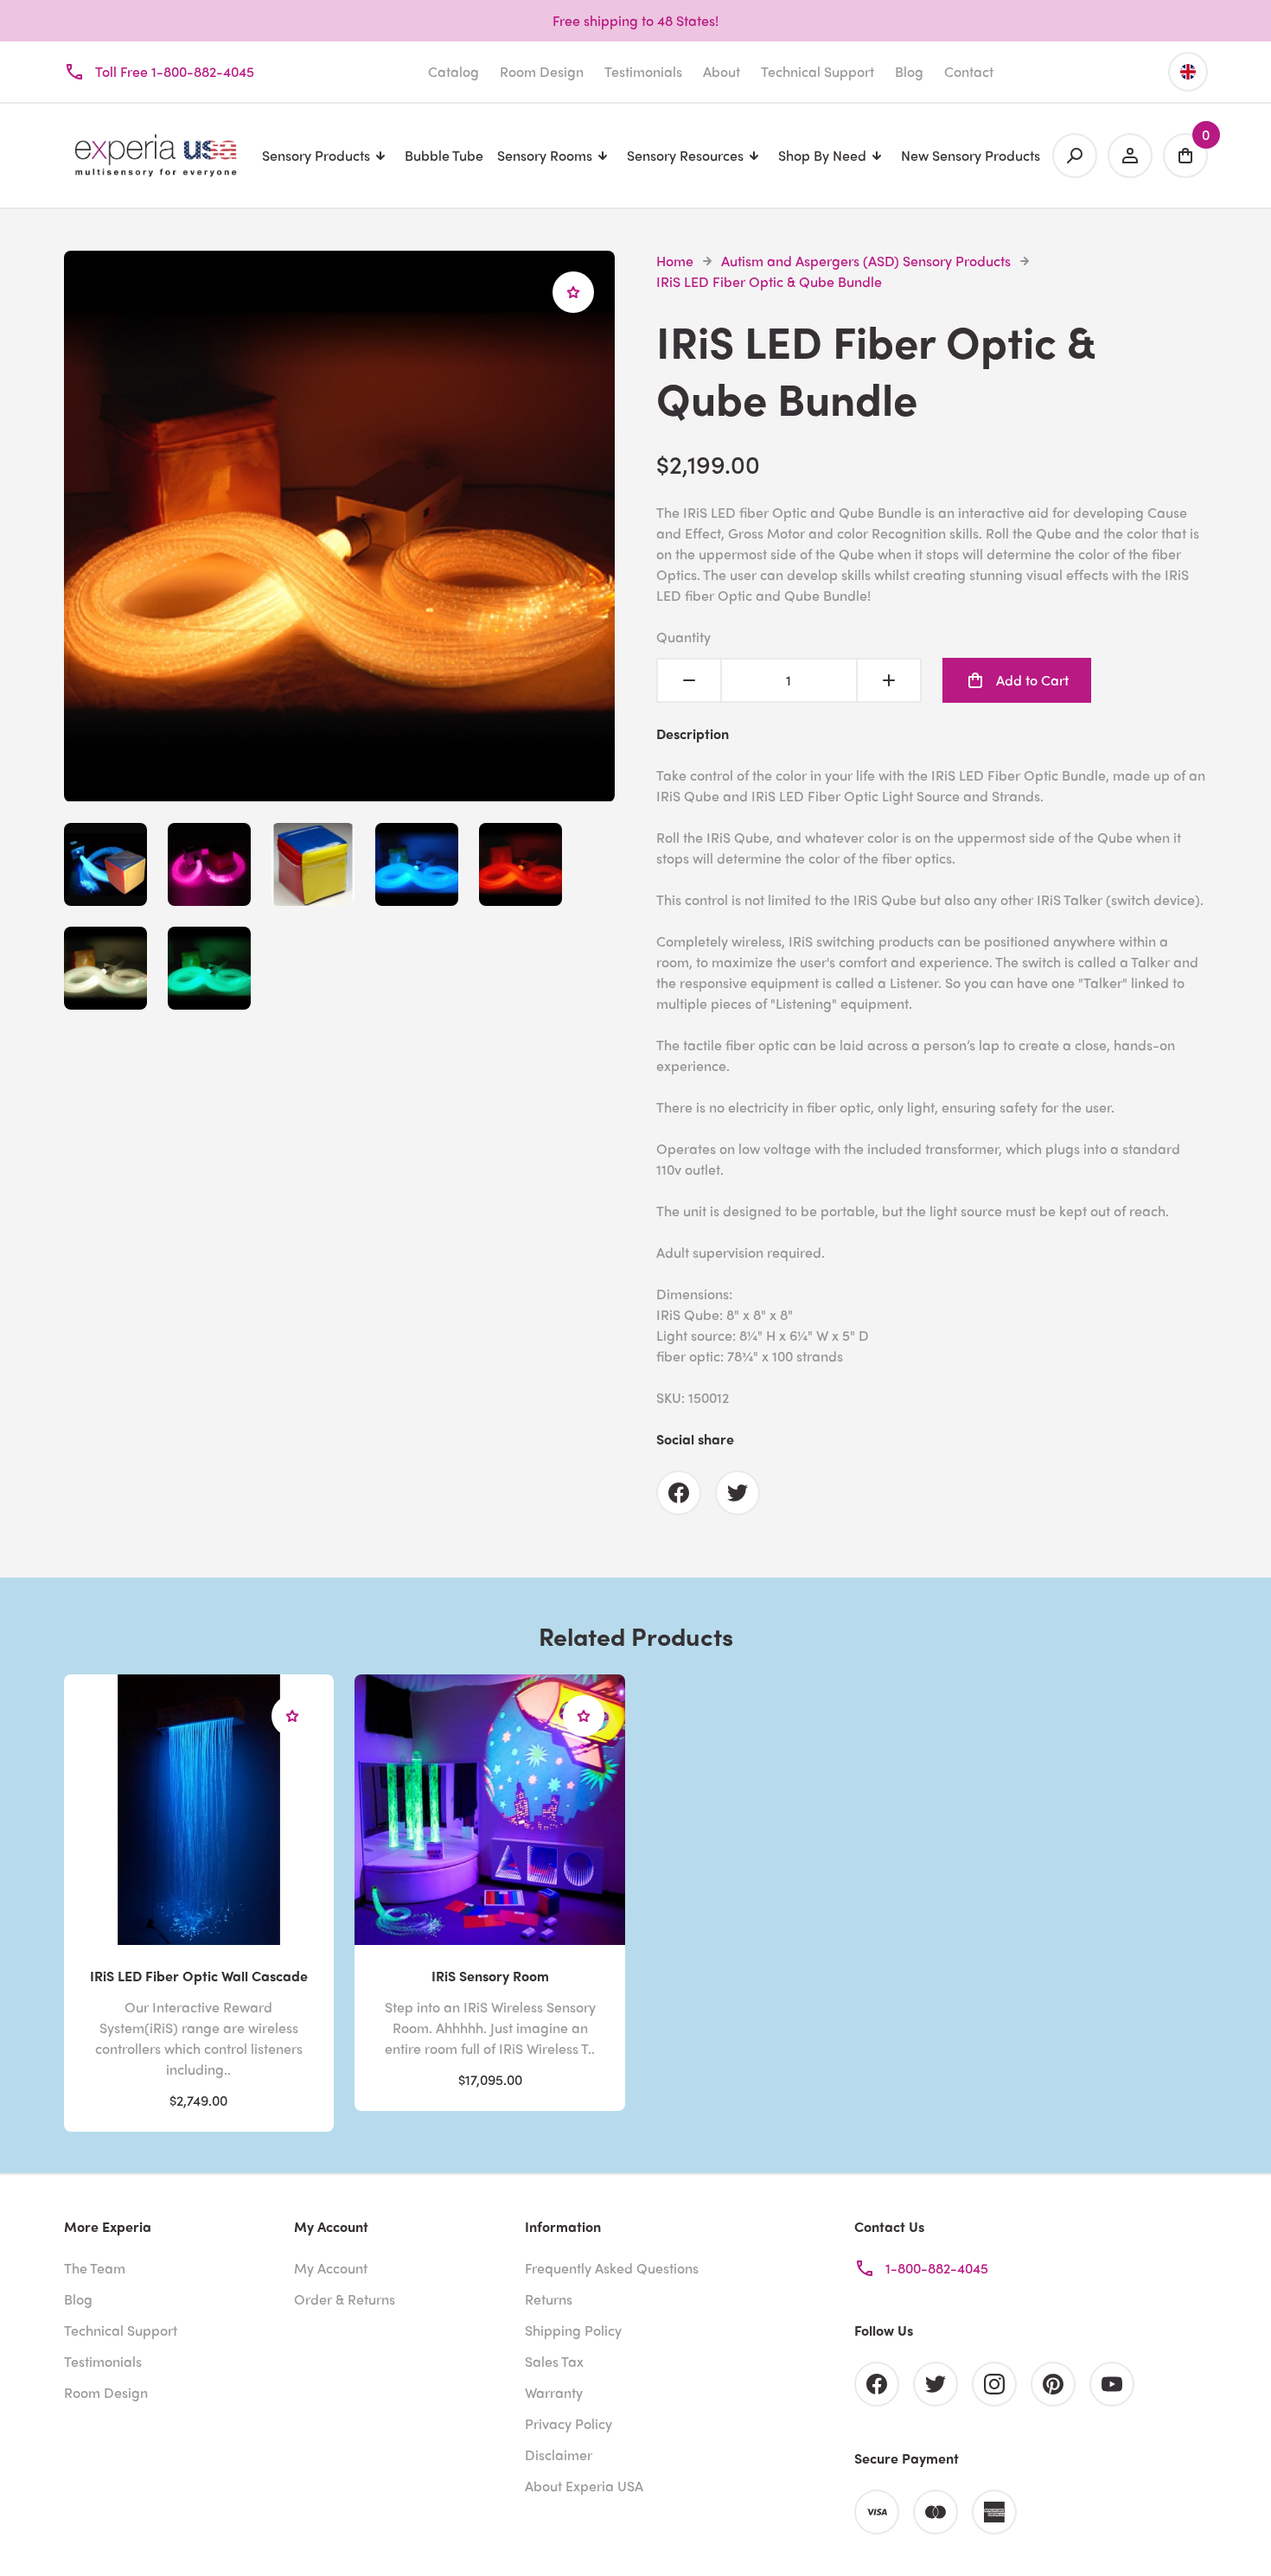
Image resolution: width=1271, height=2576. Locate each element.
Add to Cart (1032, 680)
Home (675, 261)
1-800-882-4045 (937, 2268)
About (722, 71)
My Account (331, 2268)
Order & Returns (345, 2299)
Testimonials (643, 71)
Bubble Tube (444, 155)
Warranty (554, 2392)
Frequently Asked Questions (612, 2268)
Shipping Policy (573, 2330)
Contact (969, 71)
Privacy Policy (568, 2423)
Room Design (542, 71)
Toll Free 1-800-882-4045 (175, 71)
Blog (909, 71)
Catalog (453, 71)
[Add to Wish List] (573, 292)
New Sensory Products (971, 155)
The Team (95, 2268)
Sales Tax (554, 2361)
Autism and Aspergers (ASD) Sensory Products (866, 261)
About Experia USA (584, 2486)
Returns (549, 2299)
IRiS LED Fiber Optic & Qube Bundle (769, 281)
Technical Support (818, 71)
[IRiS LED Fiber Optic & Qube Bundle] (340, 791)
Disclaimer (559, 2455)
